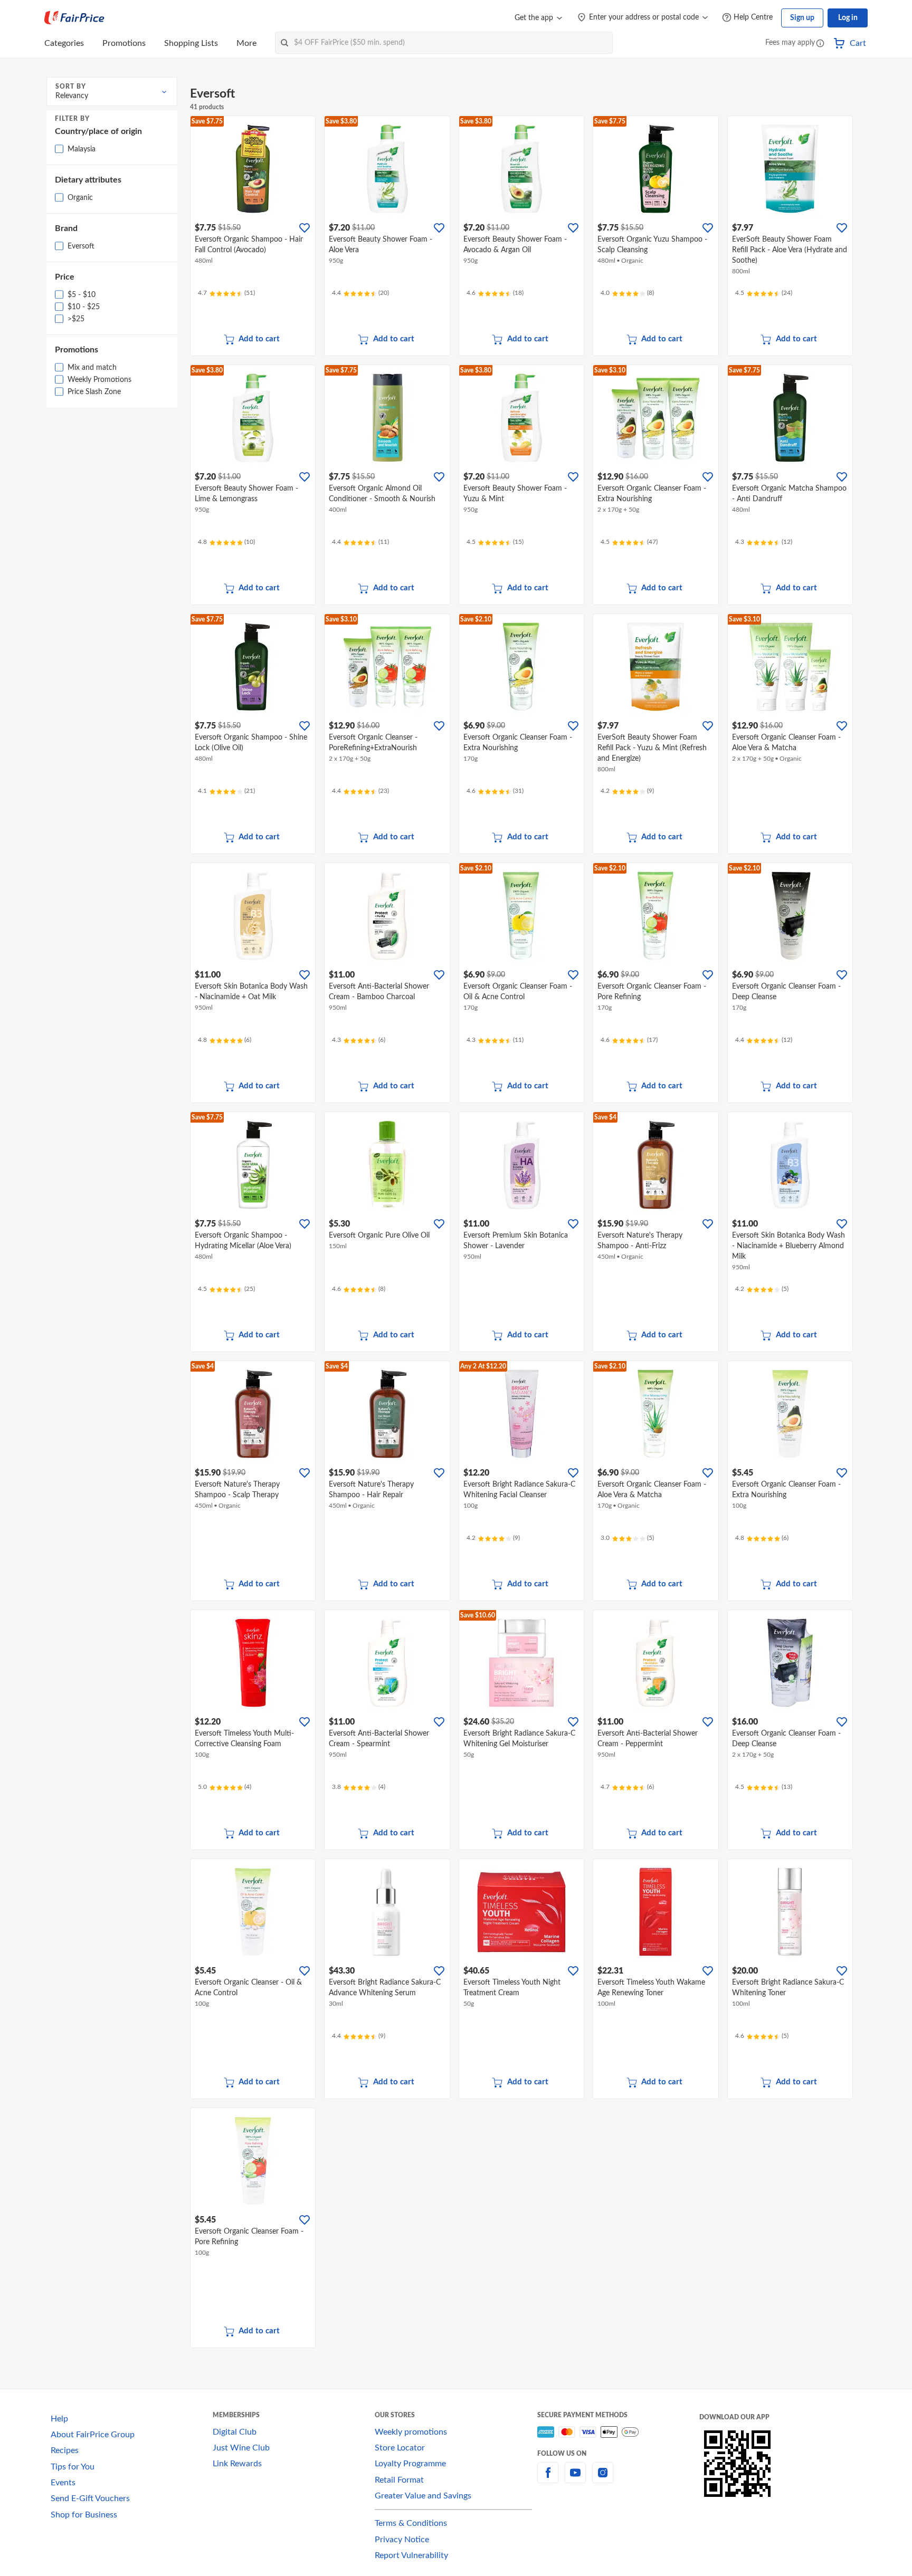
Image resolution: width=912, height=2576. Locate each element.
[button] (820, 44)
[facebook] (548, 2479)
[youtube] (575, 2479)
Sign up (802, 18)
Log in (848, 18)
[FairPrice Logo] (74, 18)
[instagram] (603, 2479)
